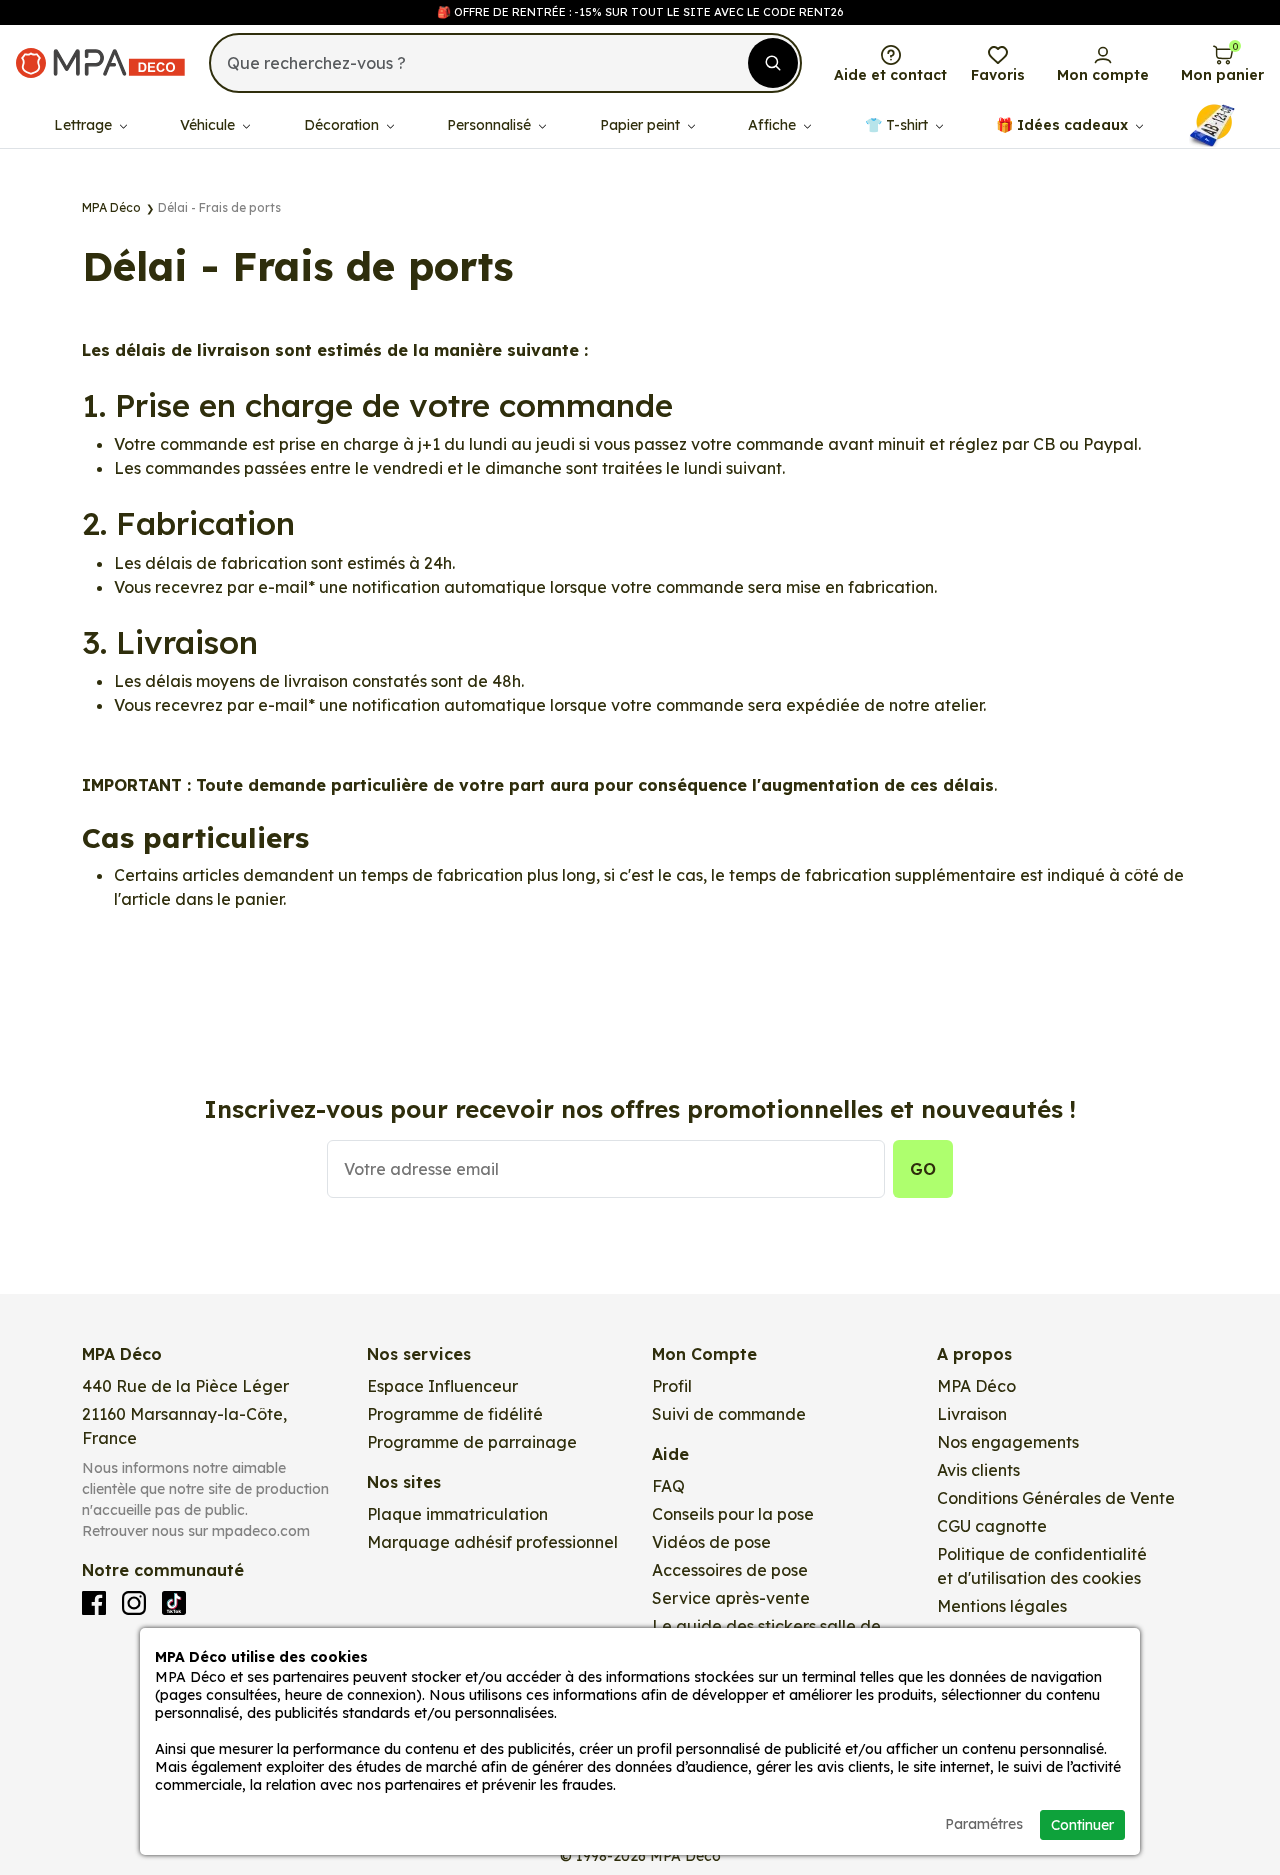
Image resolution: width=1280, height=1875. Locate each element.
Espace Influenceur (442, 1386)
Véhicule (209, 125)
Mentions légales (1002, 1606)
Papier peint (642, 125)
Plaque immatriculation (457, 1514)
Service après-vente (731, 1598)
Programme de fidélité (455, 1414)
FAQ (668, 1486)
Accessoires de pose (730, 1570)
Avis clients (978, 1470)
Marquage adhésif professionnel (492, 1542)
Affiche (774, 125)
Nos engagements (1008, 1442)
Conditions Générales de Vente (1056, 1498)
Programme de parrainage (472, 1442)
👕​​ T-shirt (898, 125)
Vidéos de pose (711, 1542)
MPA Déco (976, 1386)
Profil (672, 1386)
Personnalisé (491, 125)
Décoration (343, 125)
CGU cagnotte (992, 1526)
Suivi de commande (729, 1414)
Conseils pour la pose (733, 1514)
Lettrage (85, 125)
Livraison (972, 1414)
